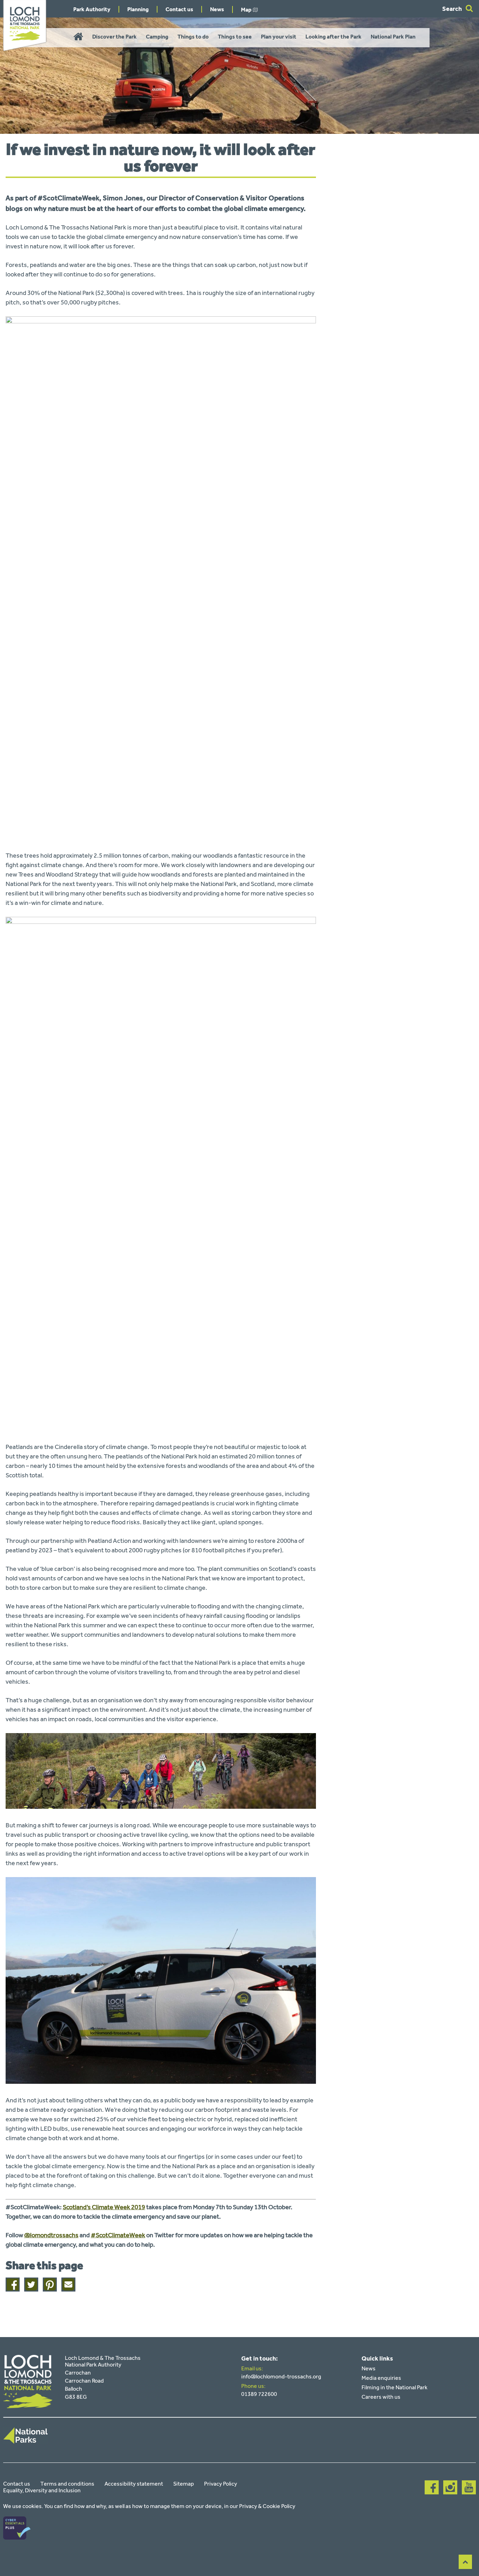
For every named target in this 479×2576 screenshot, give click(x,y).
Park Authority (92, 9)
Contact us (179, 9)
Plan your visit (279, 37)
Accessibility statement (134, 2484)
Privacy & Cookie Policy (267, 2506)
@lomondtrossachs (51, 2235)
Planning (138, 9)
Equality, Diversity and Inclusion (42, 2490)
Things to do (193, 37)
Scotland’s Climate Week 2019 (104, 2207)
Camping (157, 37)
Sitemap (184, 2484)
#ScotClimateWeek (118, 2235)
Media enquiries (381, 2378)
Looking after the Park (333, 37)
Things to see (235, 37)
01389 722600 (259, 2394)
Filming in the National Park (394, 2387)
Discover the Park (114, 37)
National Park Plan (393, 37)
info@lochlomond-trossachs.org (281, 2376)
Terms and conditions (67, 2484)
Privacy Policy (221, 2484)
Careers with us (381, 2397)
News (217, 9)
